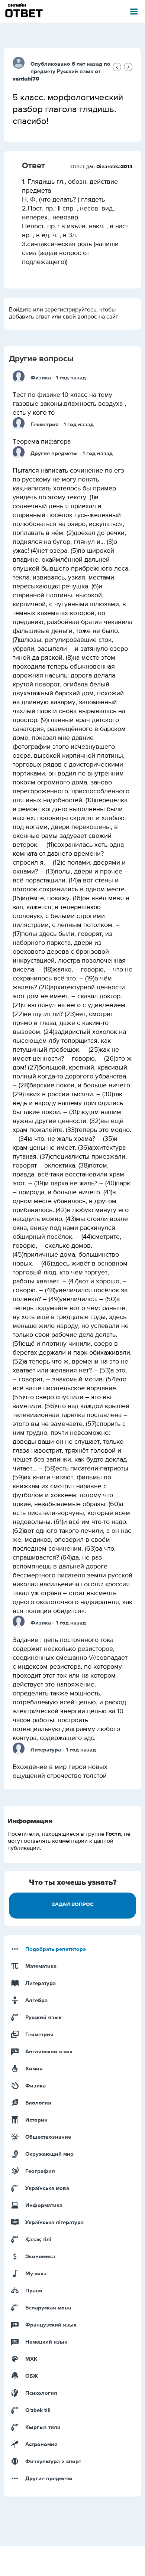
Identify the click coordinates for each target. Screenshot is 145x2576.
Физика (41, 378)
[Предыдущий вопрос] (117, 67)
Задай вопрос (73, 1904)
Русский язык (75, 71)
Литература (46, 1750)
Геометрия (45, 425)
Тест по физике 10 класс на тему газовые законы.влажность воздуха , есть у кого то (69, 404)
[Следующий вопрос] (128, 67)
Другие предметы (54, 453)
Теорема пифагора (42, 442)
